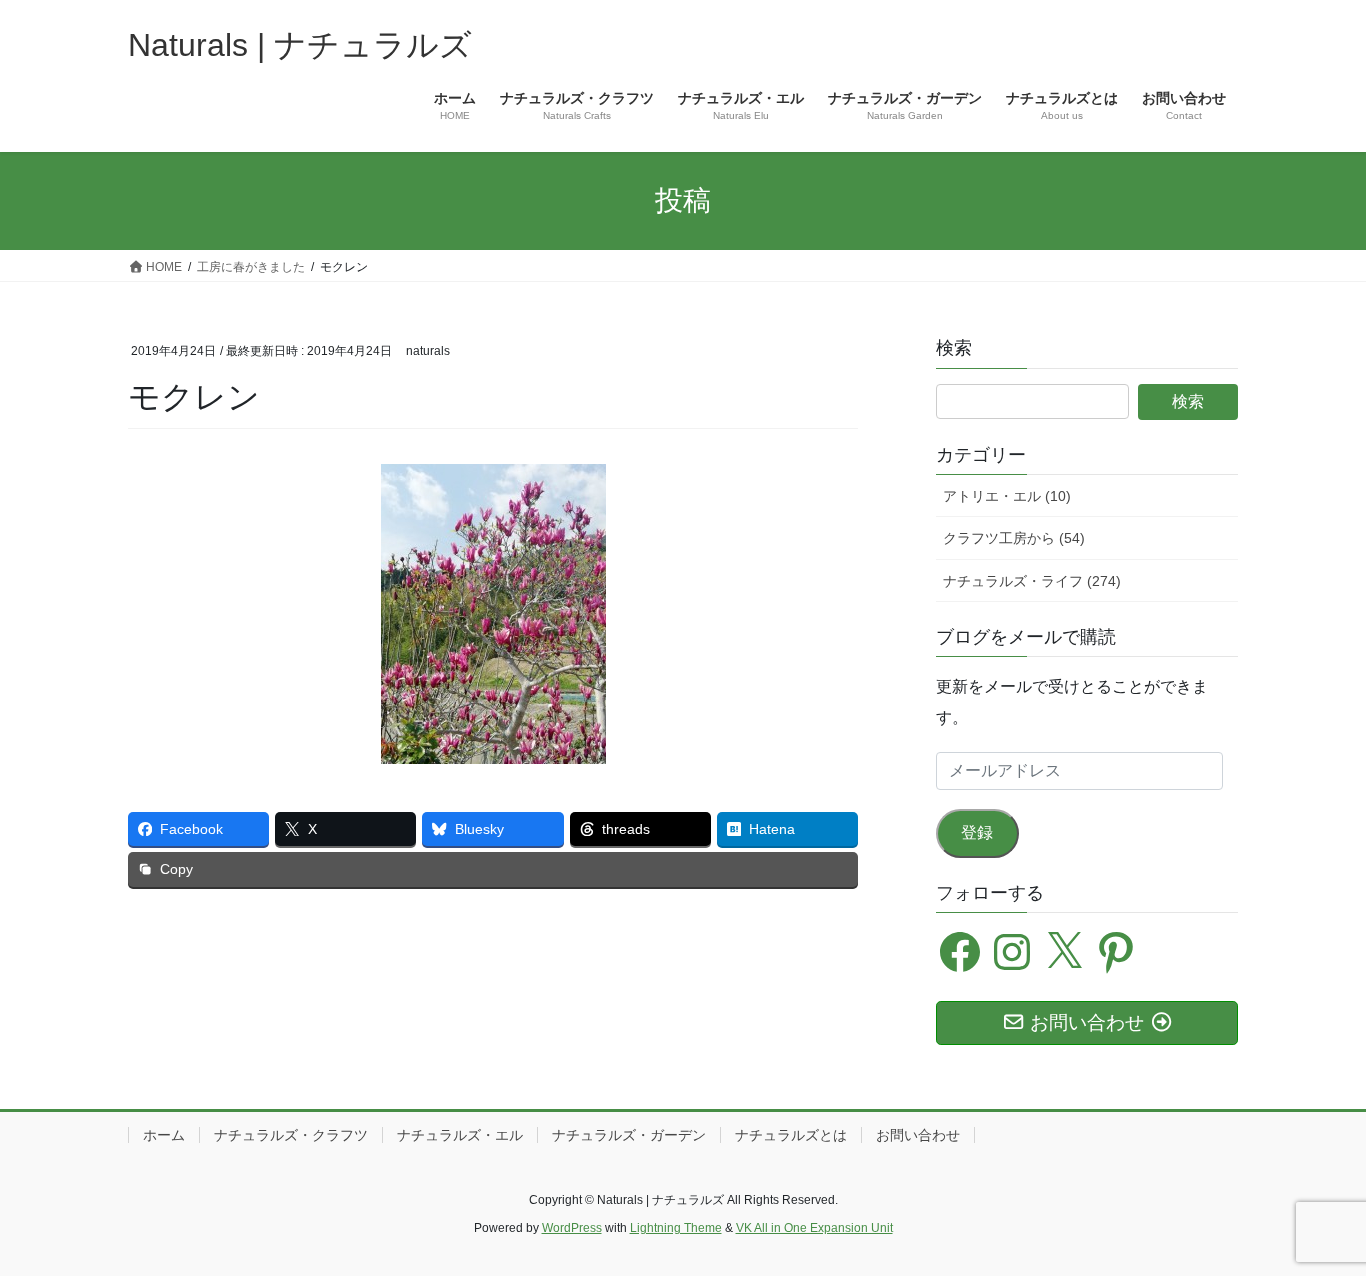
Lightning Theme (676, 1228)
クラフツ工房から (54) (1014, 538)
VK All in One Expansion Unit (814, 1228)
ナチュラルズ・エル (460, 1135)
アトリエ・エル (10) (1007, 496)
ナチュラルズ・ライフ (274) (1032, 581)
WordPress (572, 1228)
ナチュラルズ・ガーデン (629, 1135)
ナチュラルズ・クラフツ (291, 1135)
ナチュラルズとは (791, 1135)
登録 (977, 832)
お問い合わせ (918, 1135)
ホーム (164, 1135)
